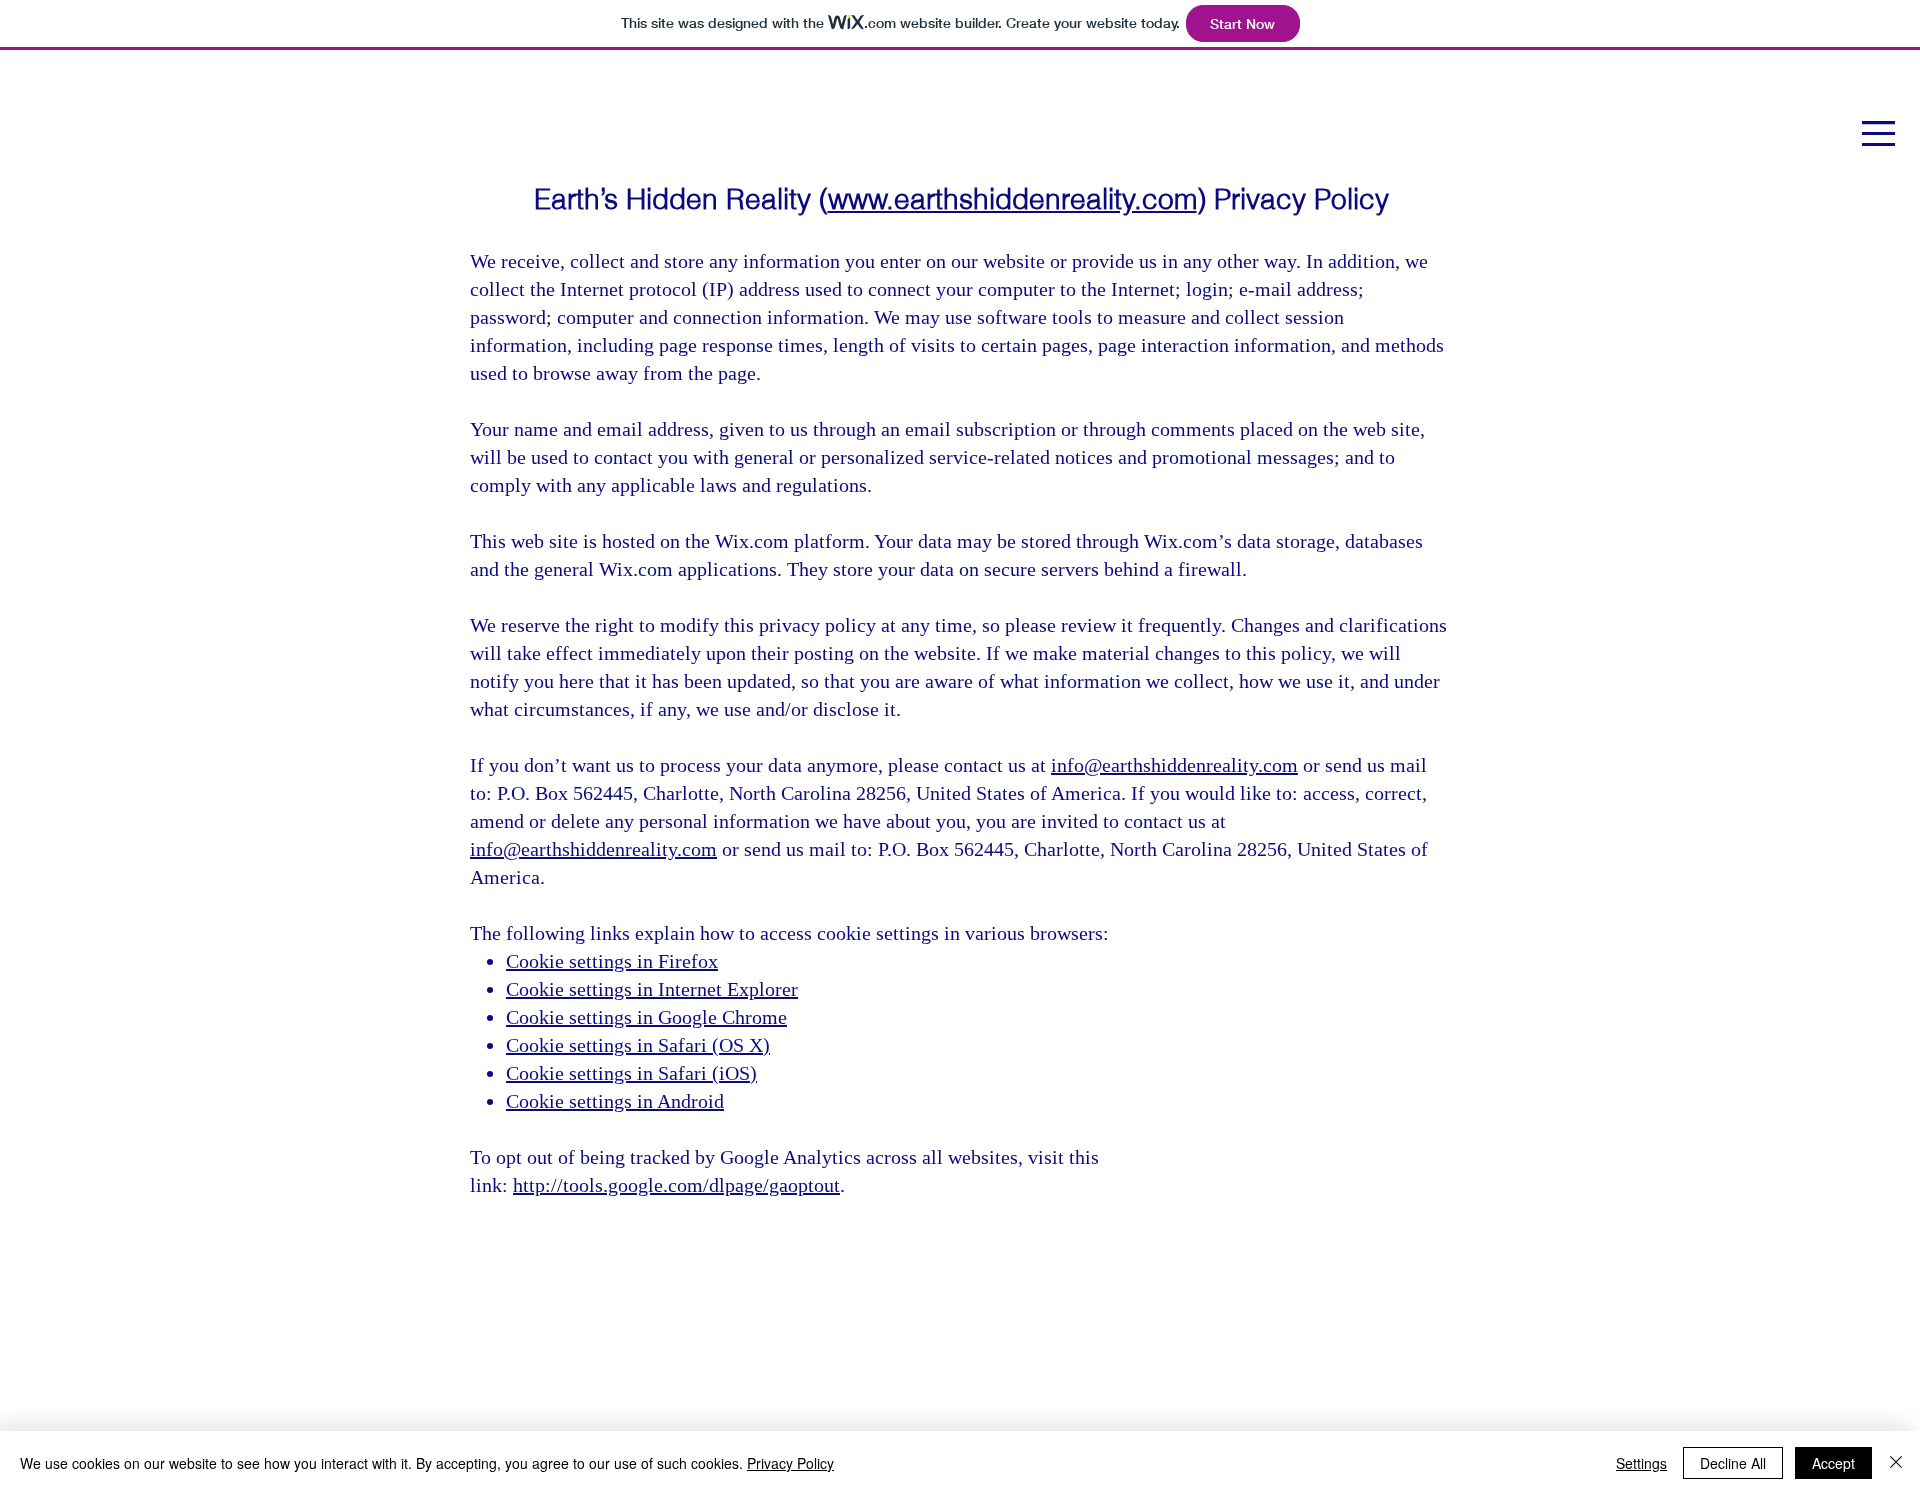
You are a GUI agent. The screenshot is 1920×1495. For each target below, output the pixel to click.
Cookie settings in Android (615, 1101)
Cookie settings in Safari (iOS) (631, 1073)
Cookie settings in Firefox (612, 961)
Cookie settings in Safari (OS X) (638, 1045)
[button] (1878, 133)
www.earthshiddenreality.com (1012, 199)
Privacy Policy (790, 1463)
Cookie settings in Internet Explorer (652, 989)
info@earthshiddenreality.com (1174, 765)
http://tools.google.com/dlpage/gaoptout (676, 1185)
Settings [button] (1641, 1463)
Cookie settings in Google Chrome (646, 1017)
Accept (1833, 1463)
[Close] (1896, 1463)
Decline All (1733, 1463)
